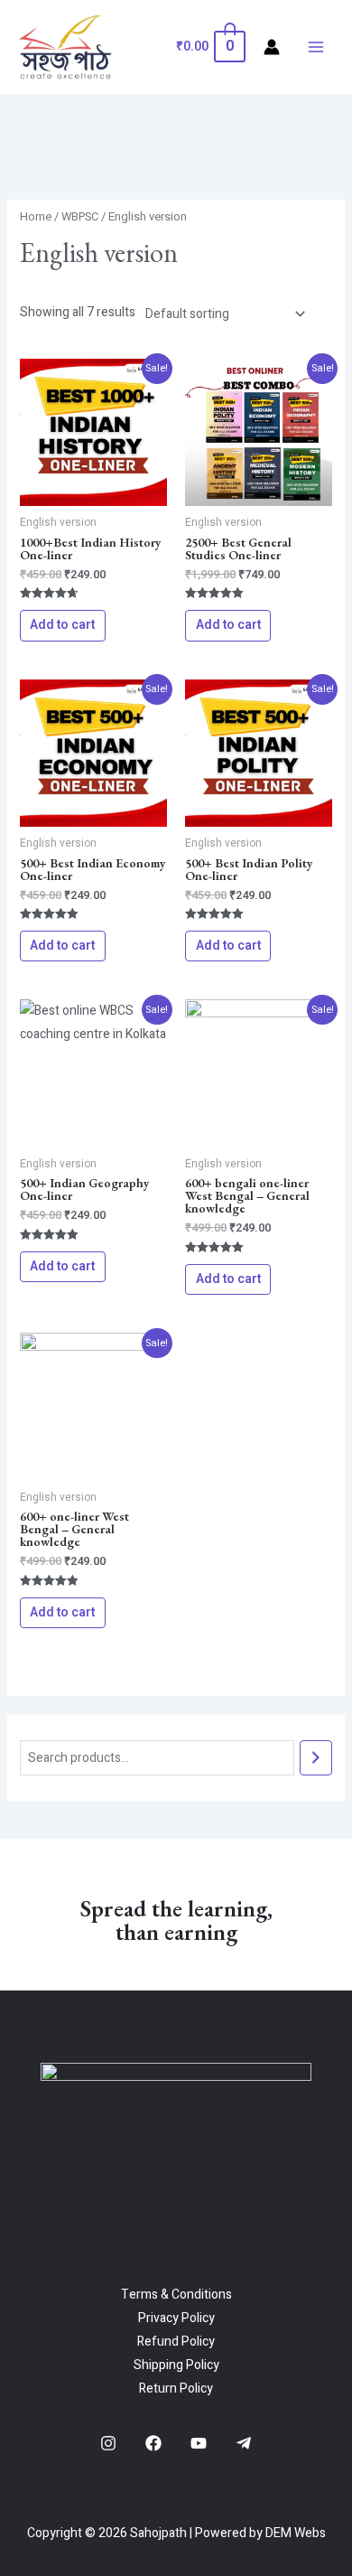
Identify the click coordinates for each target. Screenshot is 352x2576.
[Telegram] (244, 2443)
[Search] (316, 1758)
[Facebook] (153, 2443)
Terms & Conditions (176, 2295)
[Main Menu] (316, 47)
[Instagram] (108, 2443)
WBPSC (80, 217)
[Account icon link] (272, 47)
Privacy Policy (176, 2318)
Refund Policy (176, 2342)
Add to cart (62, 625)
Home (36, 217)
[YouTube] (199, 2443)
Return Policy (176, 2389)
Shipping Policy (176, 2365)
